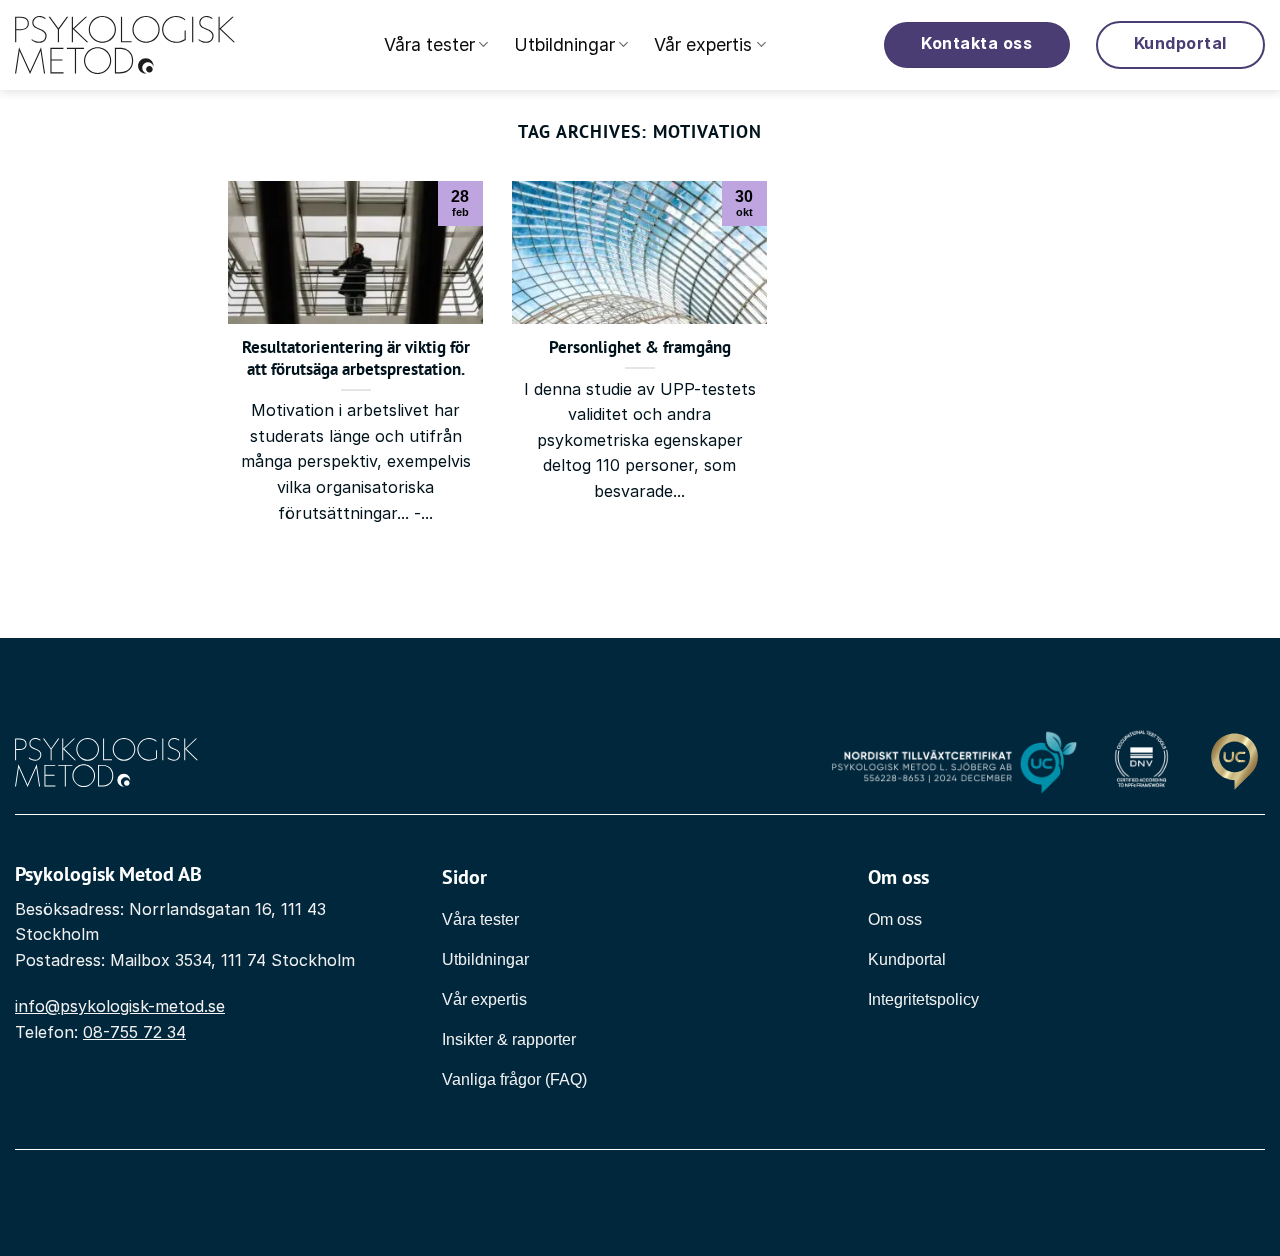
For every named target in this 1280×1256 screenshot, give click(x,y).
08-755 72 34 (134, 1032)
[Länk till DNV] (1141, 763)
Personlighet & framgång (640, 347)
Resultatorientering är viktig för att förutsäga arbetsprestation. (356, 358)
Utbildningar (564, 44)
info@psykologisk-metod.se (120, 1006)
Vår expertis (703, 44)
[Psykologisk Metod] (125, 45)
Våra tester (429, 44)
